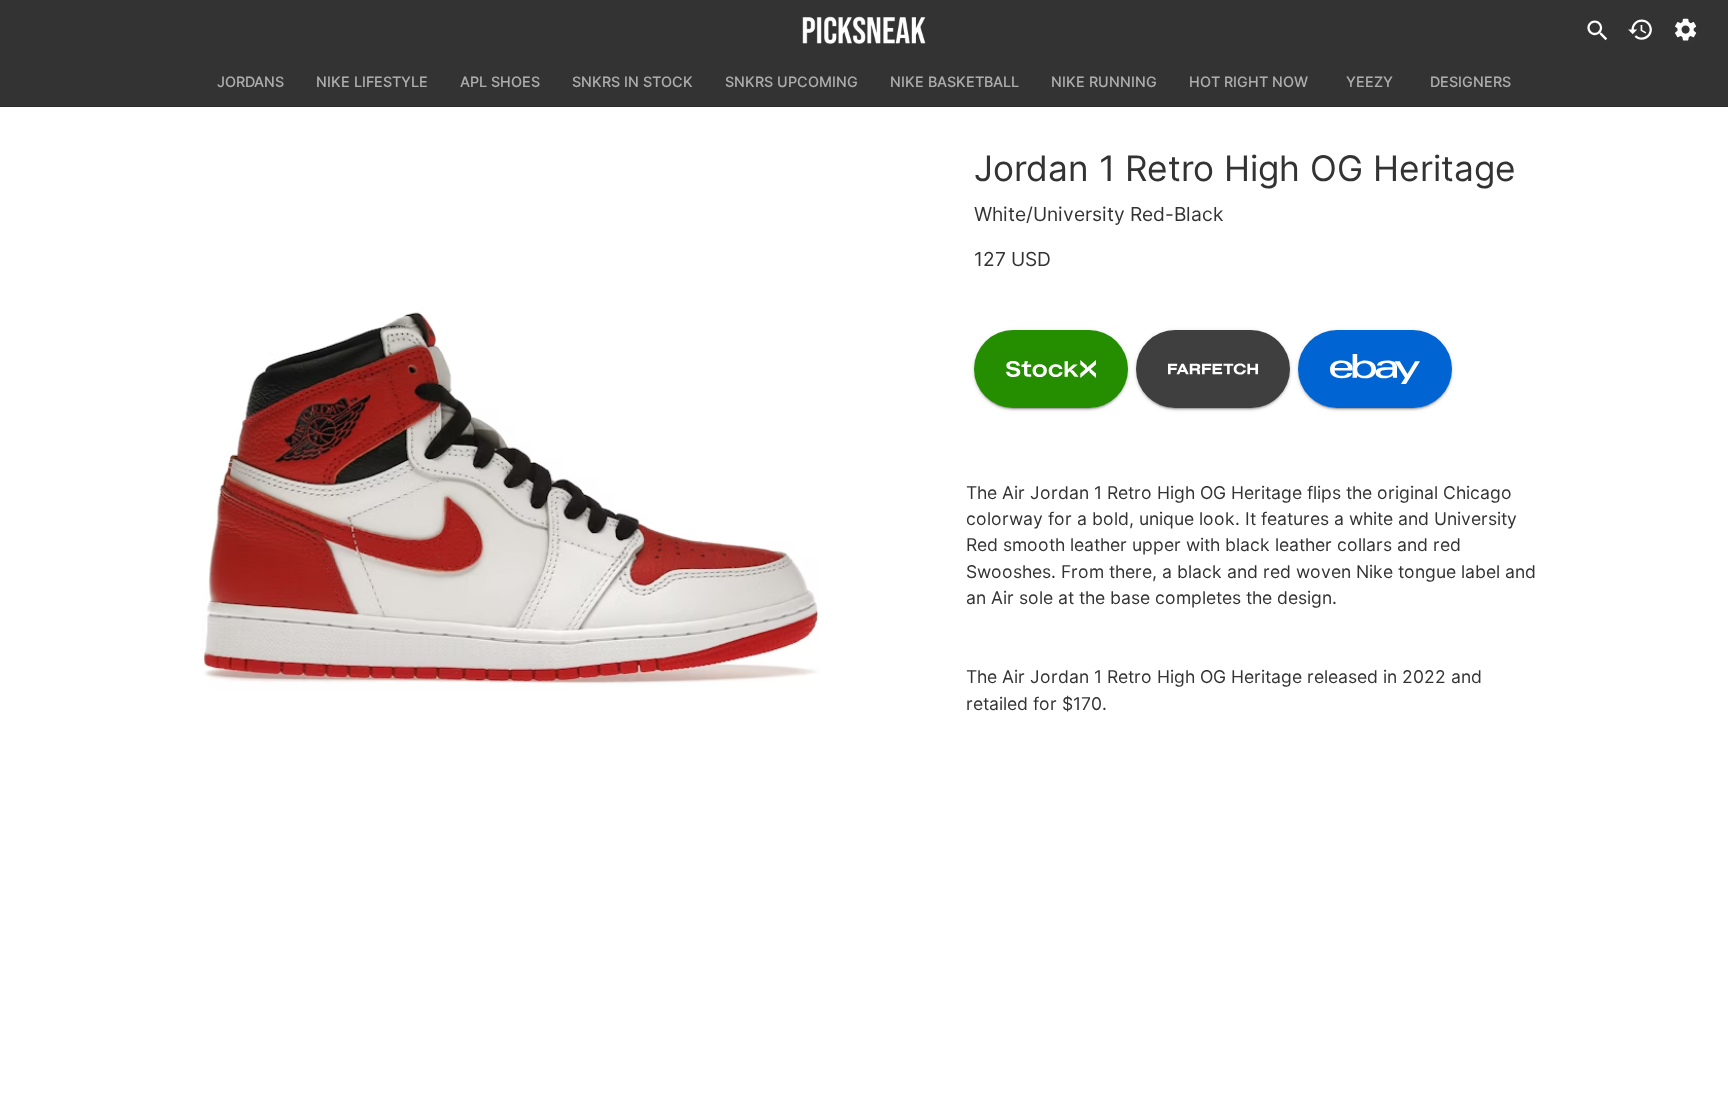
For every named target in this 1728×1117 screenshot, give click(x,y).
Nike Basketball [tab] (954, 81)
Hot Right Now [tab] (1248, 81)
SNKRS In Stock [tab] (632, 81)
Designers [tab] (1470, 81)
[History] (1640, 29)
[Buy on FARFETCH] (1213, 369)
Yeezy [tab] (1369, 81)
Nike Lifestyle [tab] (372, 81)
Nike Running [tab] (1104, 81)
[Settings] (1685, 29)
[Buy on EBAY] (1375, 369)
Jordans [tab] (250, 81)
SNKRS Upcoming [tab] (791, 81)
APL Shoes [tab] (500, 81)
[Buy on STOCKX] (1051, 369)
